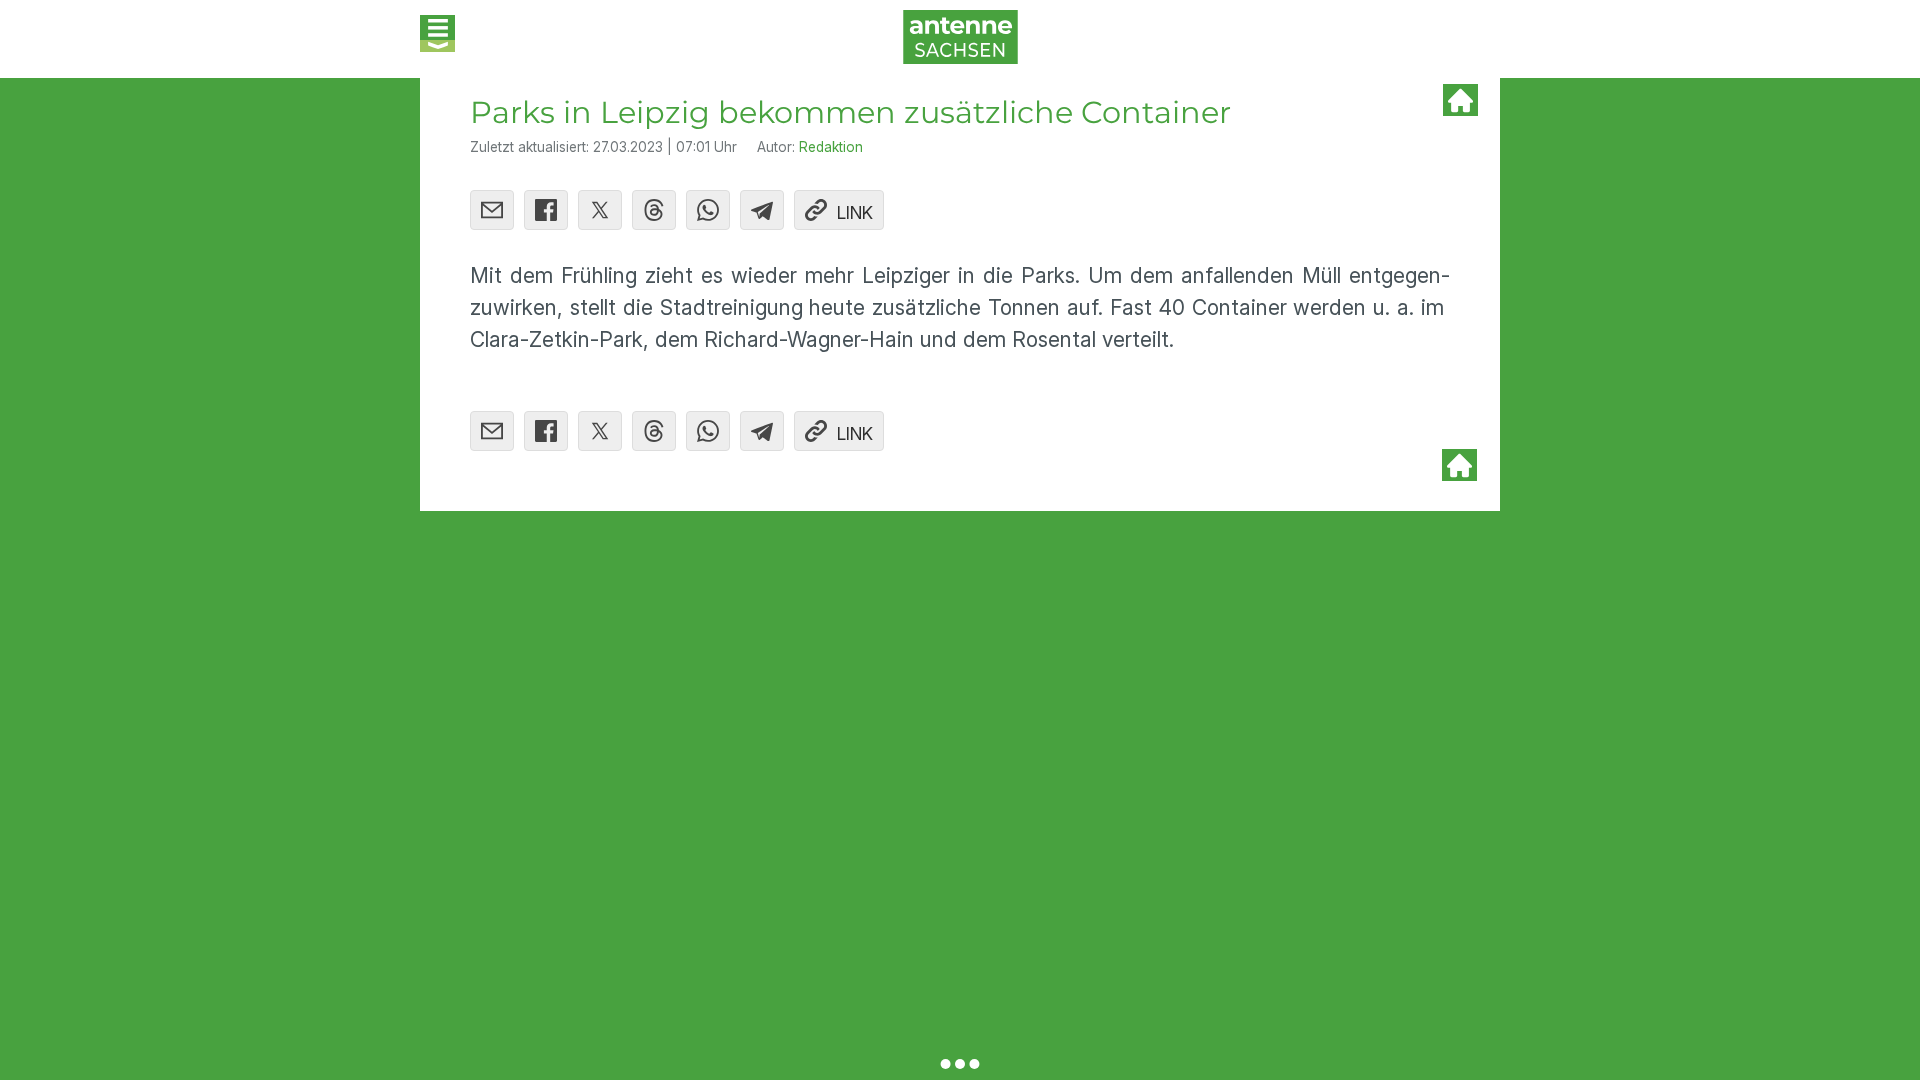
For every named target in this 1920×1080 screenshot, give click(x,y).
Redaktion (831, 147)
